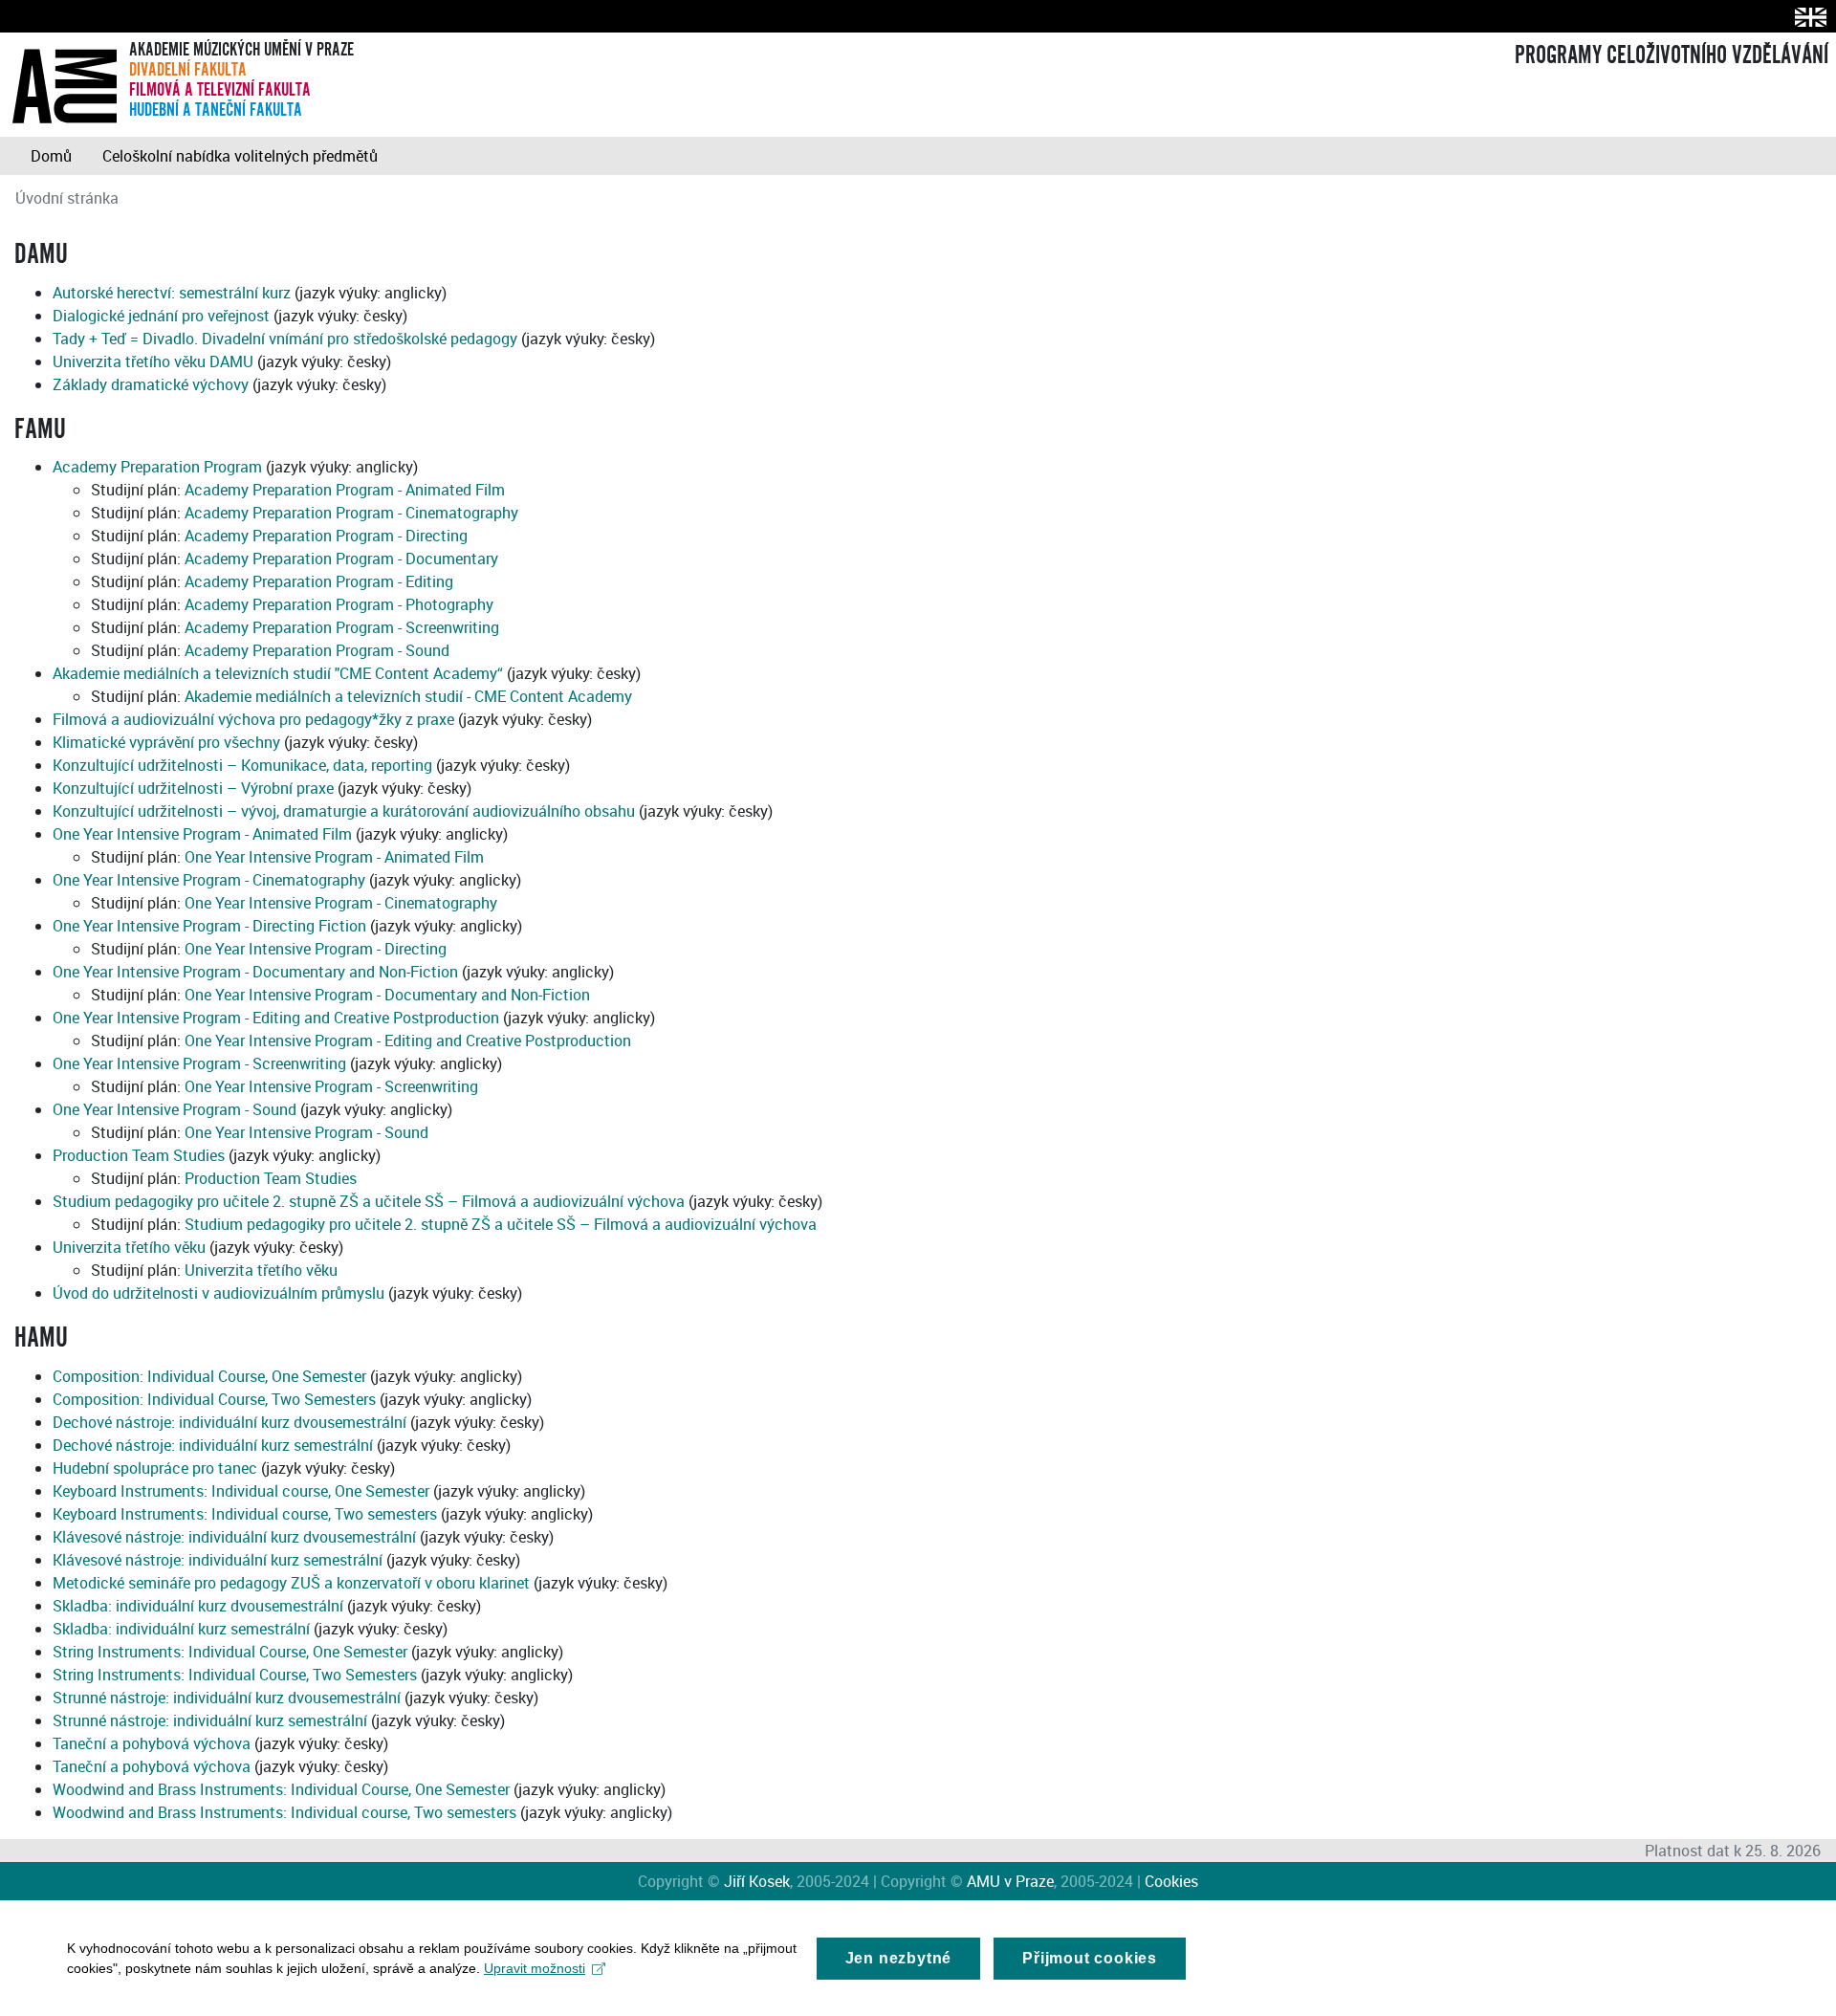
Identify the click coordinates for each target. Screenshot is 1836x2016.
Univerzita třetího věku (129, 1247)
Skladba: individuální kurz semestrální (181, 1629)
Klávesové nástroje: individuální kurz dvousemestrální (234, 1537)
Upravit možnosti (535, 1968)
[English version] (1807, 17)
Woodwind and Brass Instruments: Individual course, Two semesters (284, 1812)
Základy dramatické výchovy (151, 384)
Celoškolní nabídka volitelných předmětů (240, 156)
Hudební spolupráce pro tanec (155, 1468)
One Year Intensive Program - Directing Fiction (209, 926)
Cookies (1171, 1881)
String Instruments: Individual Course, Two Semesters (235, 1675)
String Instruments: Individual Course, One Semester (230, 1652)
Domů (51, 156)
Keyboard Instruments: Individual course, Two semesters (245, 1514)
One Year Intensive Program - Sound (175, 1109)
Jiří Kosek (757, 1881)
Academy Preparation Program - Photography (339, 604)
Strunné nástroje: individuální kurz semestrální (210, 1720)
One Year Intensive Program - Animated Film (202, 834)
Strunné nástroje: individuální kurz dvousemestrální (227, 1698)
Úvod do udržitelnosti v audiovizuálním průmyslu (219, 1293)
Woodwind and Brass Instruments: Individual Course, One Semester (281, 1789)
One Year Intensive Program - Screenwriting (199, 1063)
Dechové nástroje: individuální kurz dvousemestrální (229, 1422)
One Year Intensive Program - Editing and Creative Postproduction (276, 1018)
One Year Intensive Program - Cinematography (209, 880)
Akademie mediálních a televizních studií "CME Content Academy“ (278, 673)
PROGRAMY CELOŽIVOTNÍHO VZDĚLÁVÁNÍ (1672, 55)
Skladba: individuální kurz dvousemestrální (198, 1606)
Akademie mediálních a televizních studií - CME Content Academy (408, 696)
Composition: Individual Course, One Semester (209, 1376)
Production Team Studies (139, 1155)
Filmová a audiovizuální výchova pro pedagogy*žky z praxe (253, 719)
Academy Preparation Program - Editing (319, 581)
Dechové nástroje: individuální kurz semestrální (213, 1445)
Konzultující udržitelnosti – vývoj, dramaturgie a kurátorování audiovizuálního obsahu (344, 811)
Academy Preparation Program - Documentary (341, 559)
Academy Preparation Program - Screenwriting (342, 627)
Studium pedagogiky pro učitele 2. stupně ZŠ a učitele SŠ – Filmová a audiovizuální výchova (369, 1201)
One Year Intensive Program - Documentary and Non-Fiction (255, 972)
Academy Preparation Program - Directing (326, 536)
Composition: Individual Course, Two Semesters (214, 1399)
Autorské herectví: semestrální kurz (172, 293)
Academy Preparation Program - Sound (317, 650)
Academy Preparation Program (157, 467)
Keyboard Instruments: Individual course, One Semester (241, 1491)
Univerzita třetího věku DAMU (153, 362)
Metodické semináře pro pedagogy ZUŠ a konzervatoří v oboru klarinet (291, 1583)
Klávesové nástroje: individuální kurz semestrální (218, 1560)
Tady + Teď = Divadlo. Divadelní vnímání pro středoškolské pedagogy (285, 339)
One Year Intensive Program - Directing (316, 949)
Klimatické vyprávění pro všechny (166, 742)
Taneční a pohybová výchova (152, 1743)
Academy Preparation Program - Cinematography (351, 513)
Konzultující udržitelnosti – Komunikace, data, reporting (242, 765)
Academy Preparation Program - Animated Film (345, 490)
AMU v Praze (1010, 1881)
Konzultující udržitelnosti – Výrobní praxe (193, 788)
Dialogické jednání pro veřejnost (161, 316)
